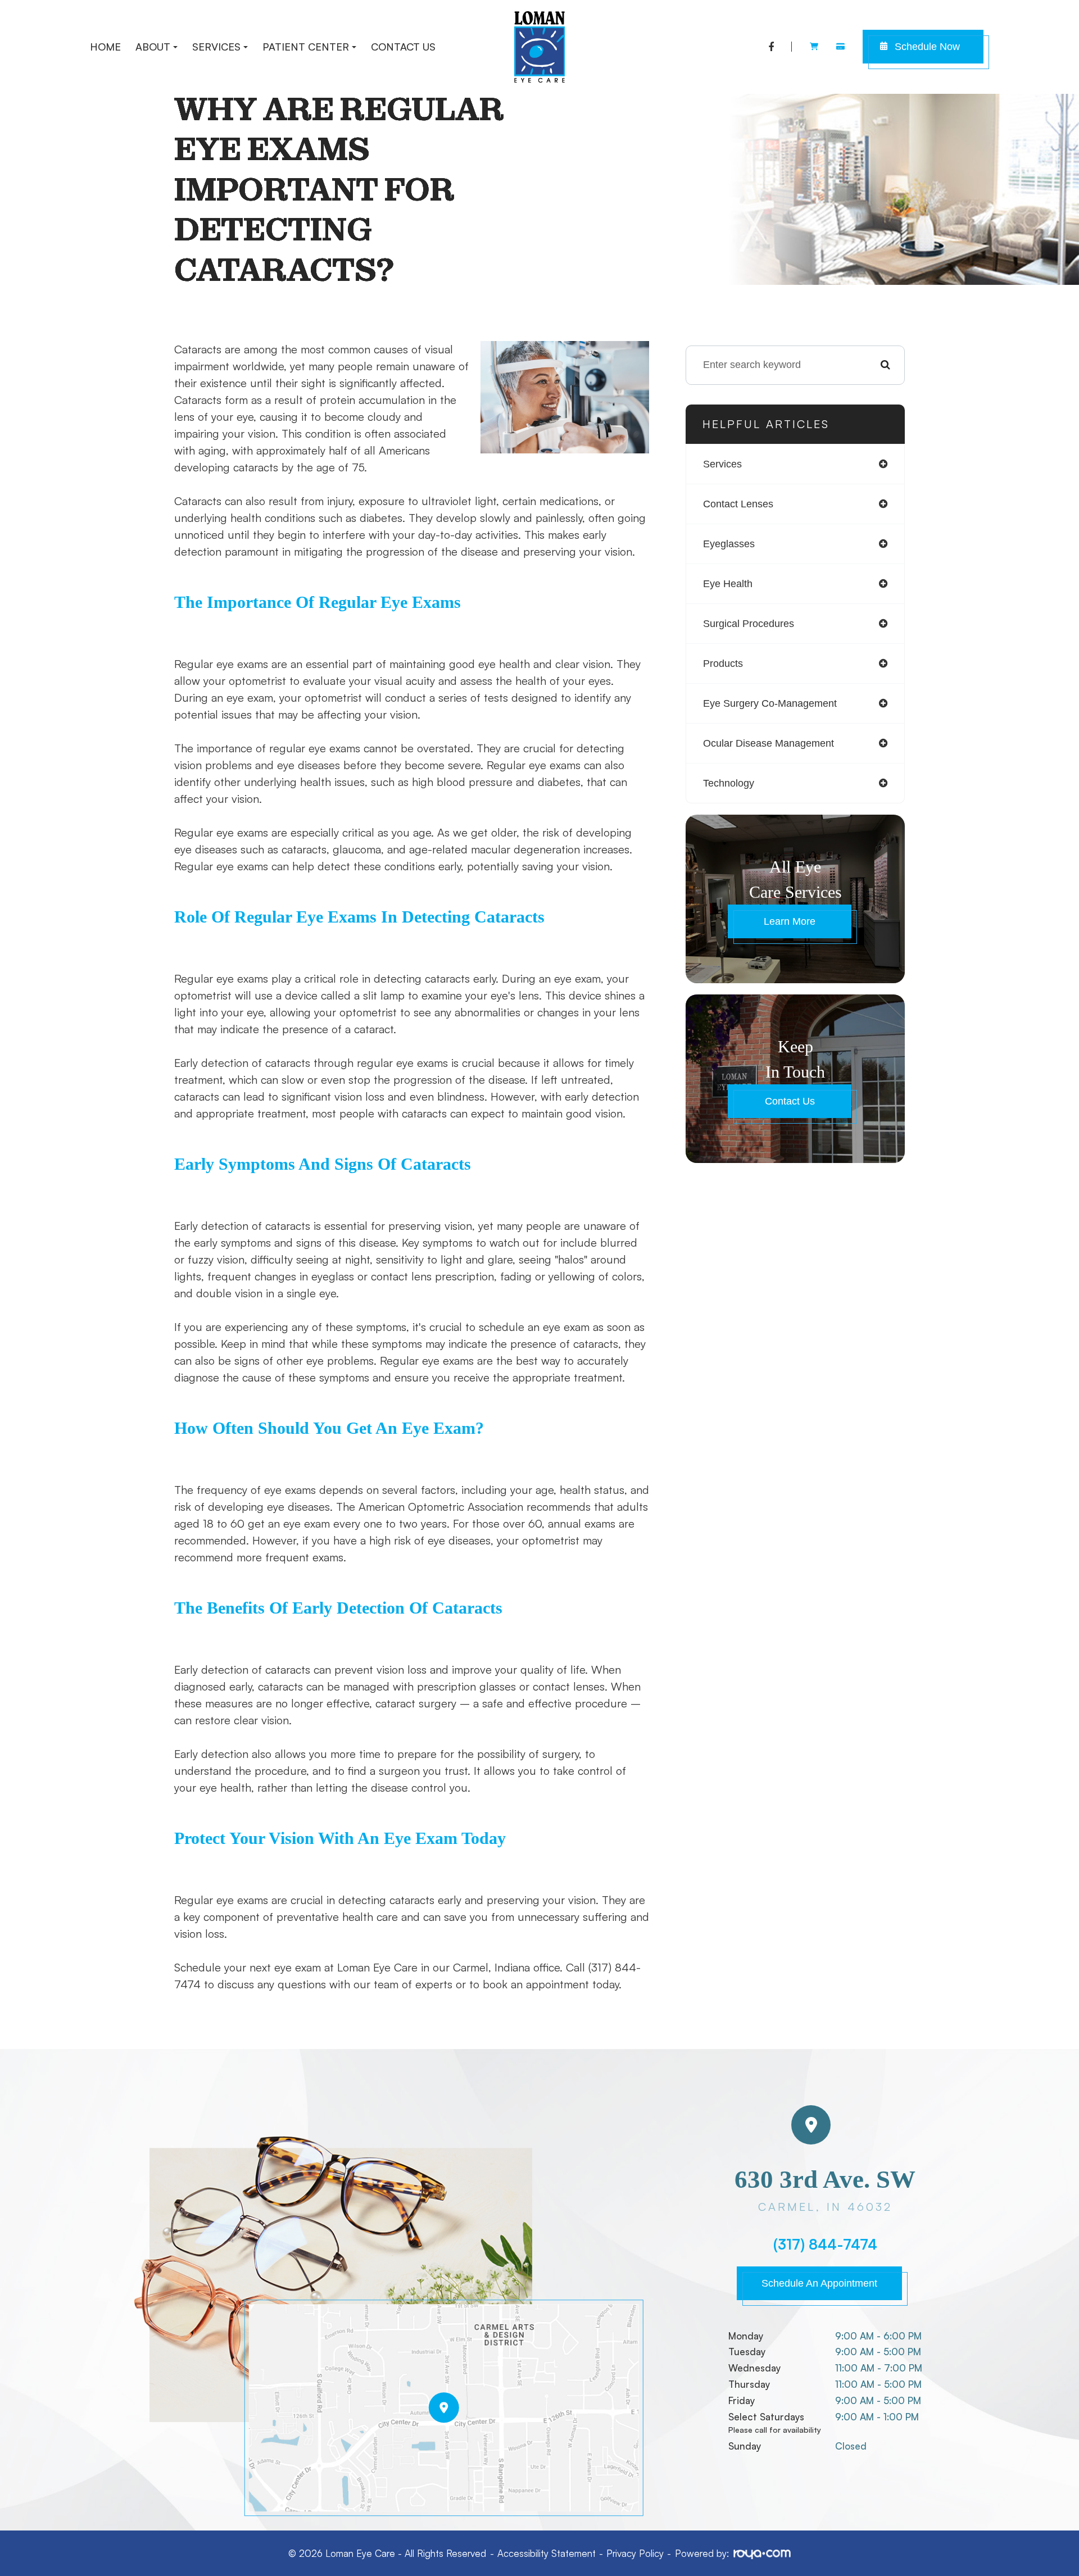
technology (729, 783)
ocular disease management (769, 743)
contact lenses (738, 504)
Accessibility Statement (547, 2553)
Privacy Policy (635, 2553)
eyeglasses (729, 544)
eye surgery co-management (770, 703)
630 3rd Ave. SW (825, 2190)
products (723, 664)
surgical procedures (749, 624)
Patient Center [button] (306, 47)
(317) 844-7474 (825, 2245)
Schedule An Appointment (819, 2283)
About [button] (153, 47)
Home (105, 47)
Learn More (790, 921)
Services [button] (216, 47)
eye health (728, 584)
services (722, 464)
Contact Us (403, 47)
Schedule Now (927, 47)
